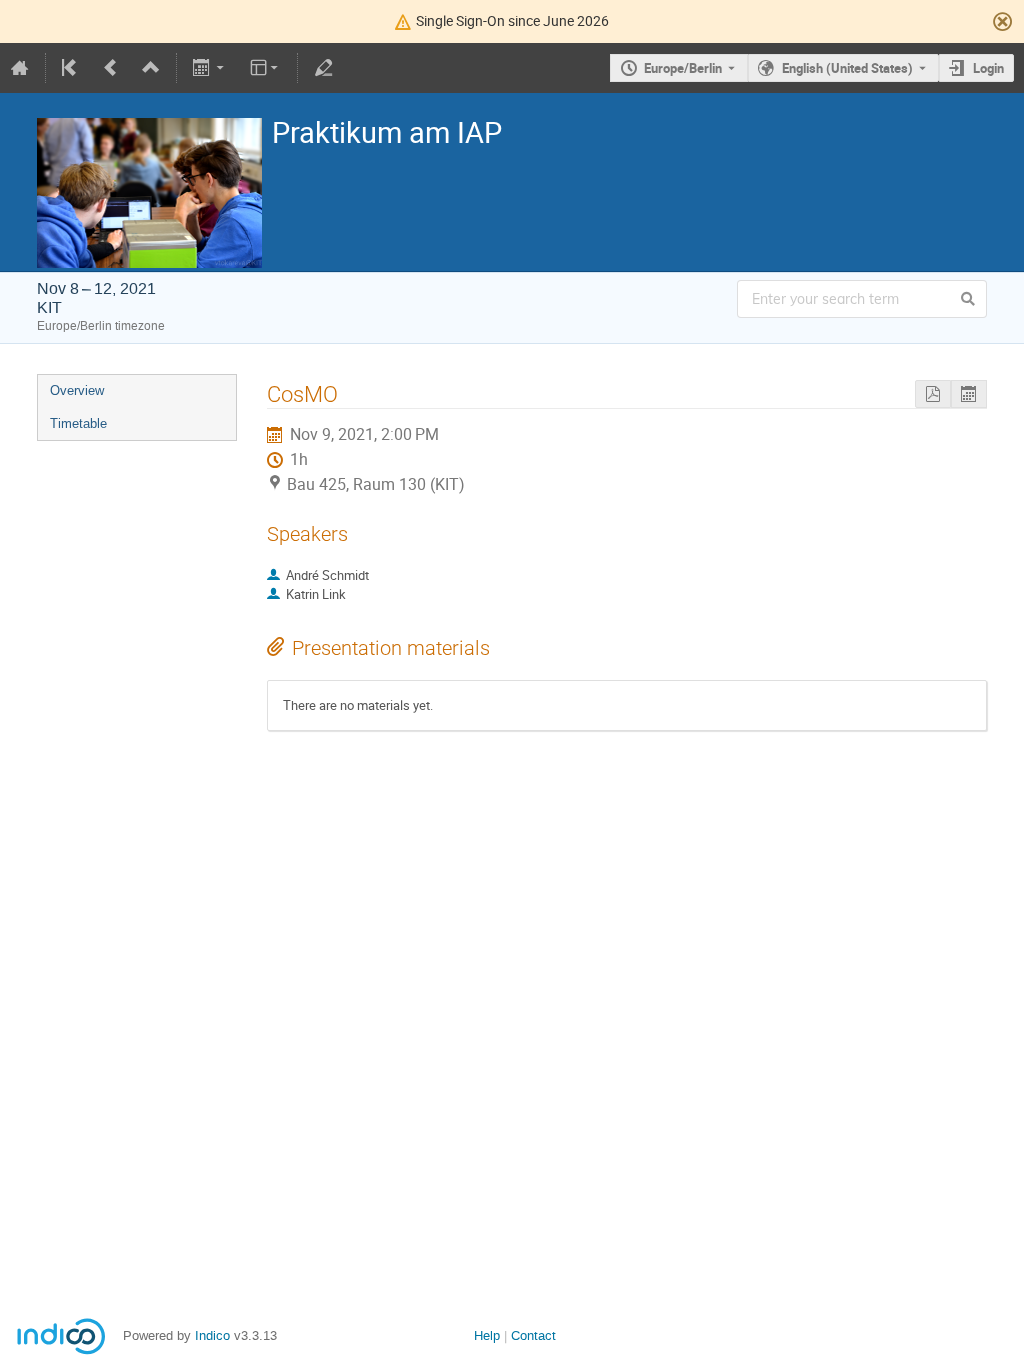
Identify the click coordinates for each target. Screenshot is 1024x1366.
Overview (77, 390)
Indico (212, 1335)
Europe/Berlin (683, 68)
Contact (533, 1335)
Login (988, 68)
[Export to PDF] (933, 394)
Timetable (78, 423)
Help (487, 1335)
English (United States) (847, 68)
